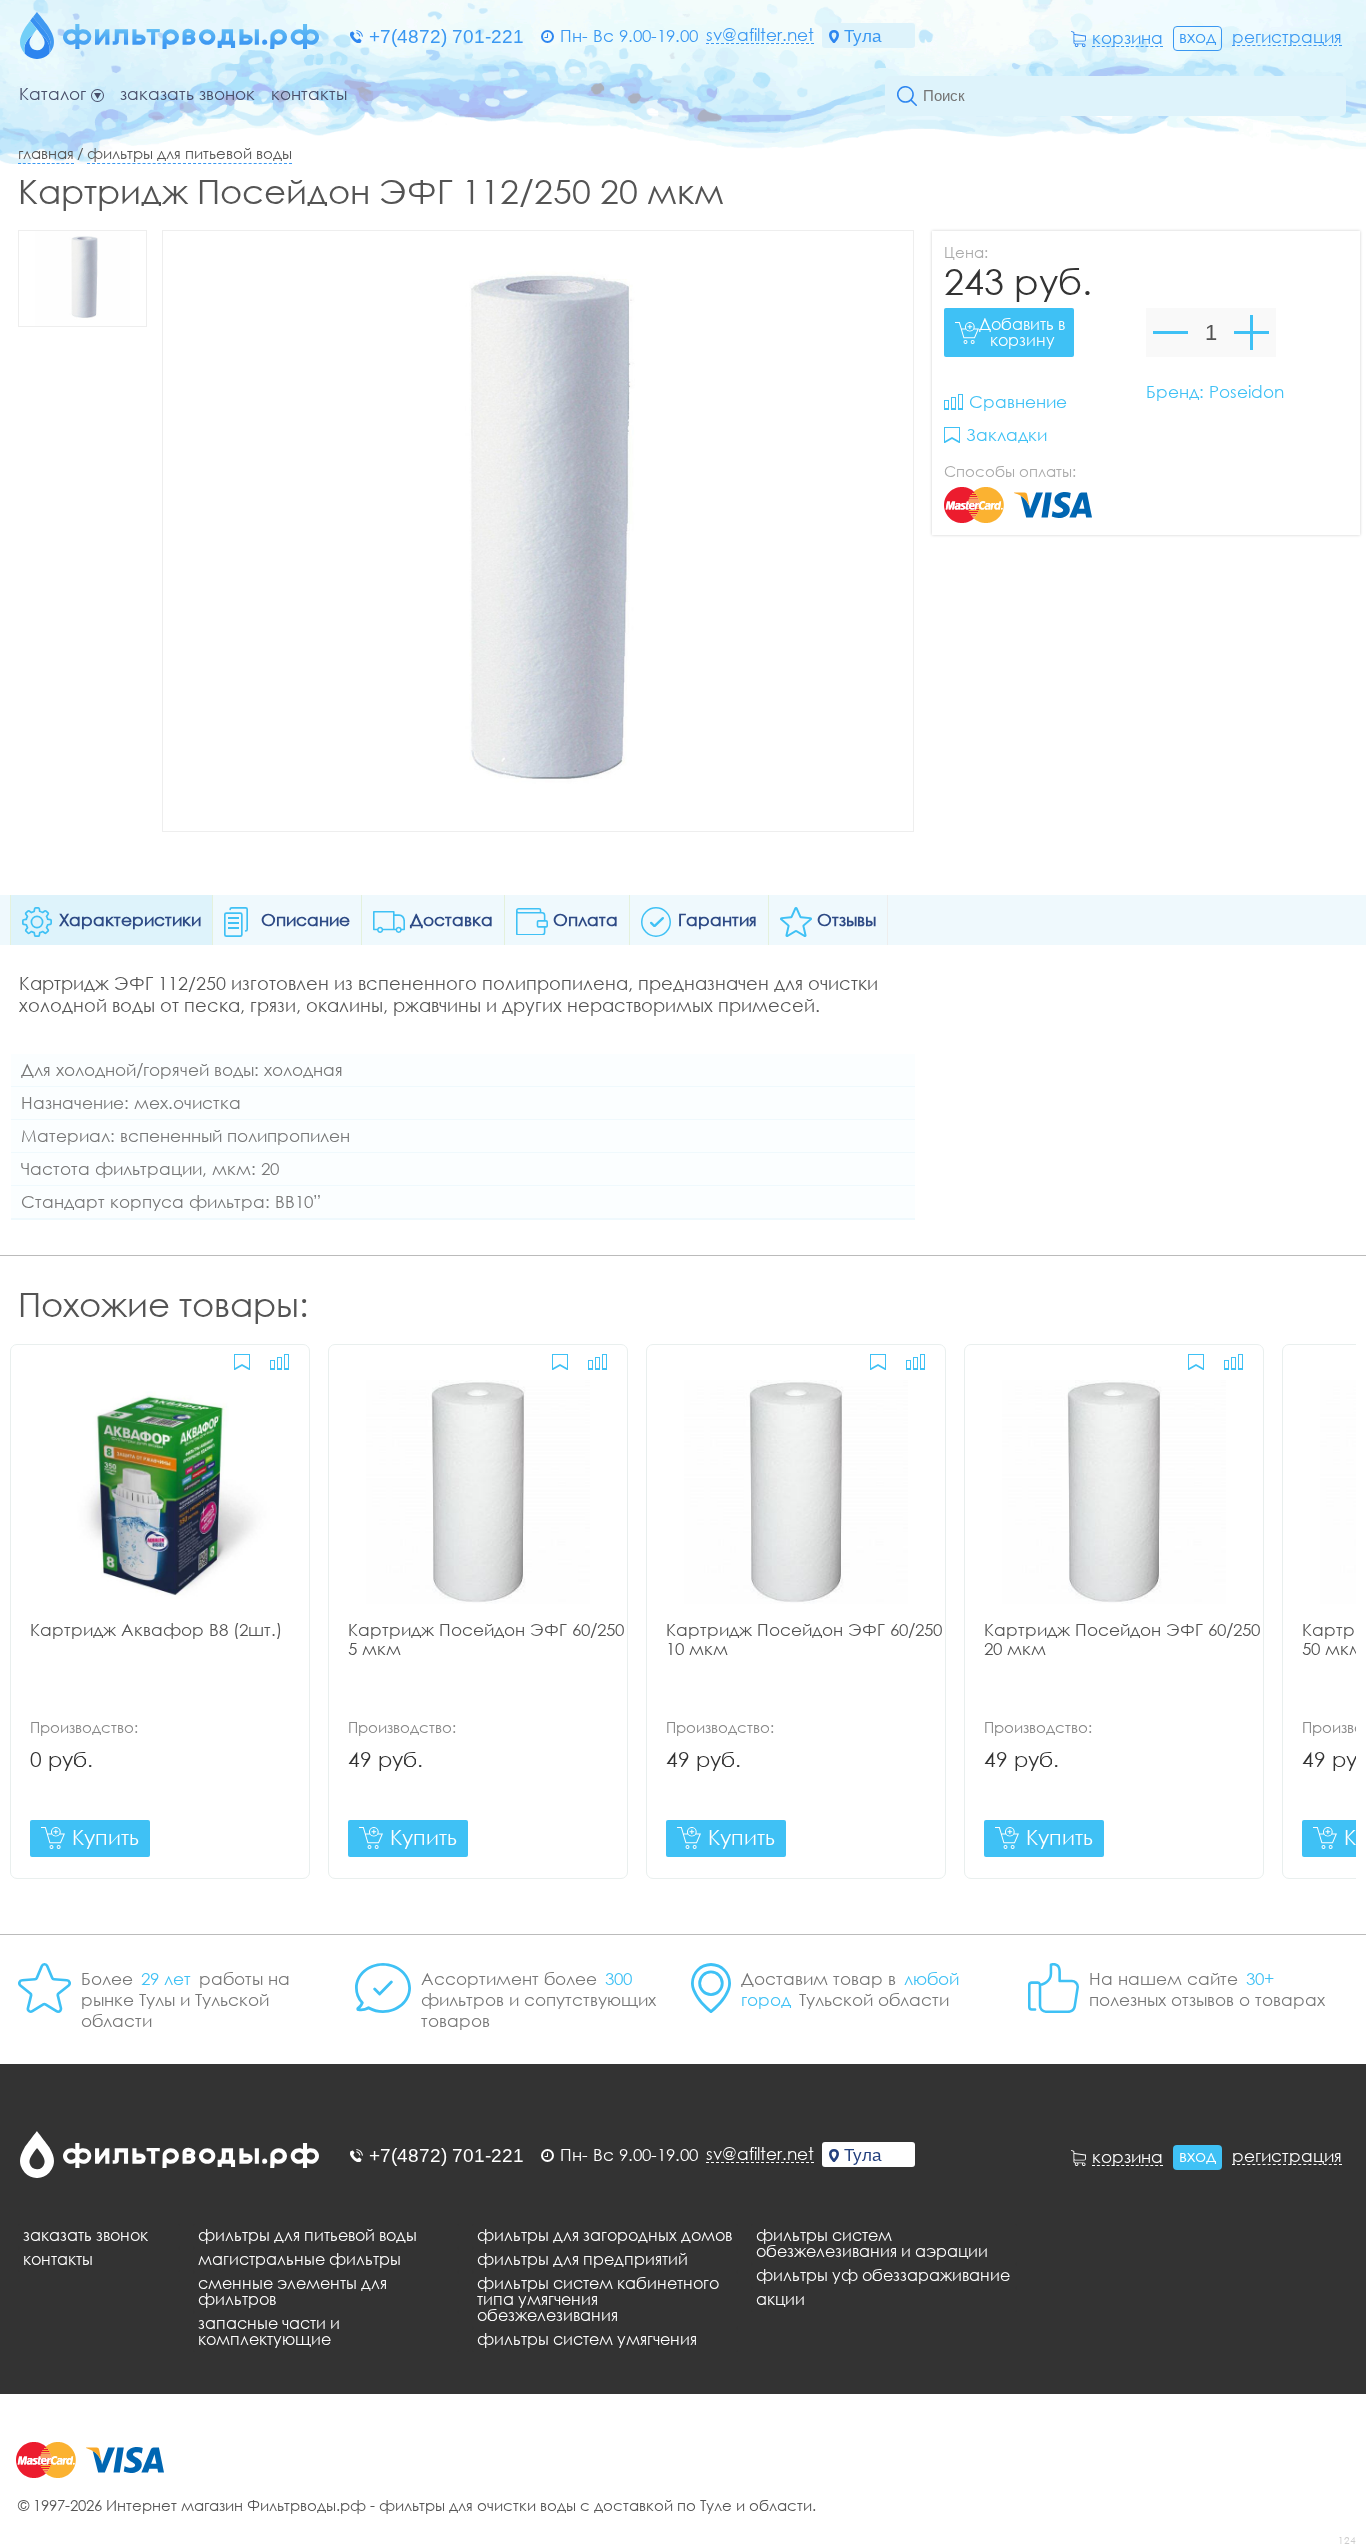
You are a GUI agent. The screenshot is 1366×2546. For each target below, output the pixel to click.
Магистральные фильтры (299, 2259)
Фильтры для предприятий (582, 2259)
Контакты (309, 94)
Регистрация (1287, 37)
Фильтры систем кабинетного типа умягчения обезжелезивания (598, 2299)
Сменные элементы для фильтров (292, 2291)
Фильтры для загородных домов (604, 2235)
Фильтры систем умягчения (587, 2339)
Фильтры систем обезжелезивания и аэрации (872, 2243)
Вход (1197, 36)
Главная (46, 153)
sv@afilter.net (760, 35)
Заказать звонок (187, 94)
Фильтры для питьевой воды (189, 153)
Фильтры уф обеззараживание (883, 2275)
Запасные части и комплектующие (269, 2331)
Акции (780, 2299)
